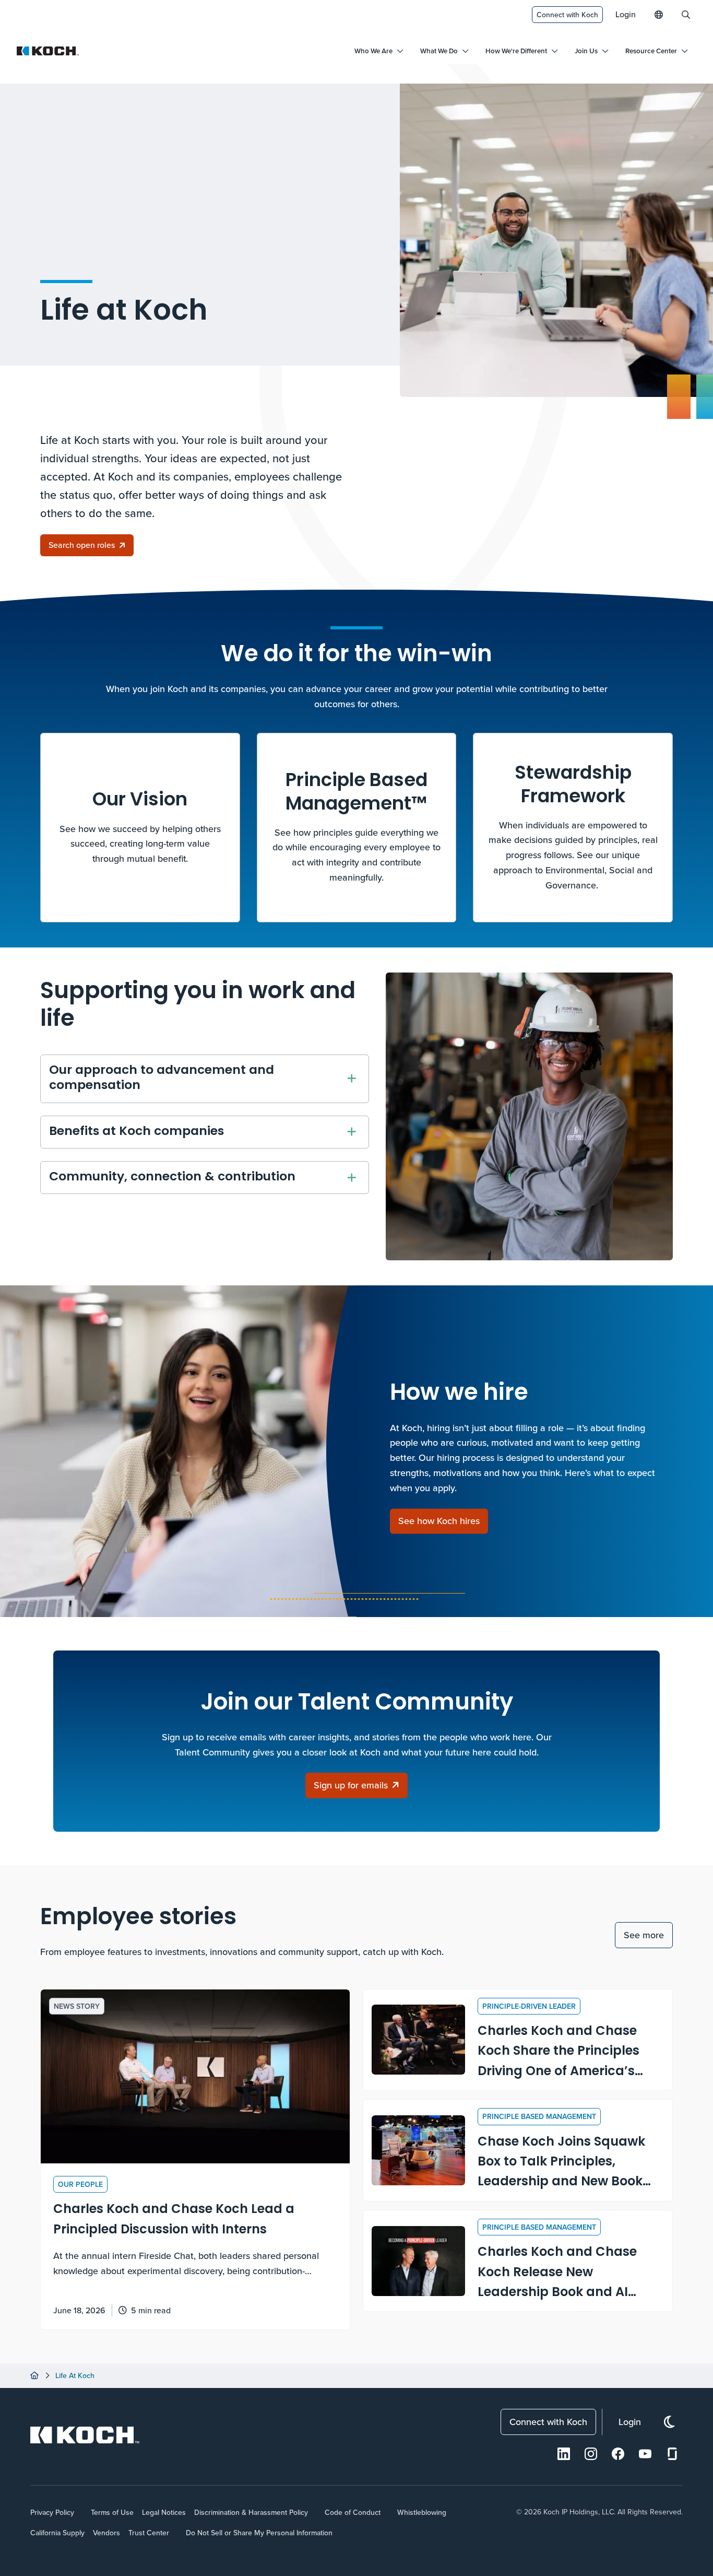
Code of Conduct (353, 2512)
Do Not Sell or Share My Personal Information (259, 2533)
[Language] (659, 15)
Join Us (586, 51)
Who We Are (373, 51)
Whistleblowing (422, 2512)
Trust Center (149, 2533)
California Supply (57, 2533)
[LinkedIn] (564, 2454)
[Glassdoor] (672, 2454)
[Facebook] (618, 2454)
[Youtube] (645, 2454)
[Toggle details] (352, 1079)
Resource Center (651, 51)
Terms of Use (112, 2512)
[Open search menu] (686, 15)
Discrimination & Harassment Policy (251, 2512)
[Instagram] (591, 2454)
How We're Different (516, 51)
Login (626, 14)
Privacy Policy (52, 2512)
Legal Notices (164, 2512)
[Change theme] (669, 2422)
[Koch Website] (48, 51)
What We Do (439, 51)
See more (644, 1935)
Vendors (106, 2533)
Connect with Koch (567, 15)
